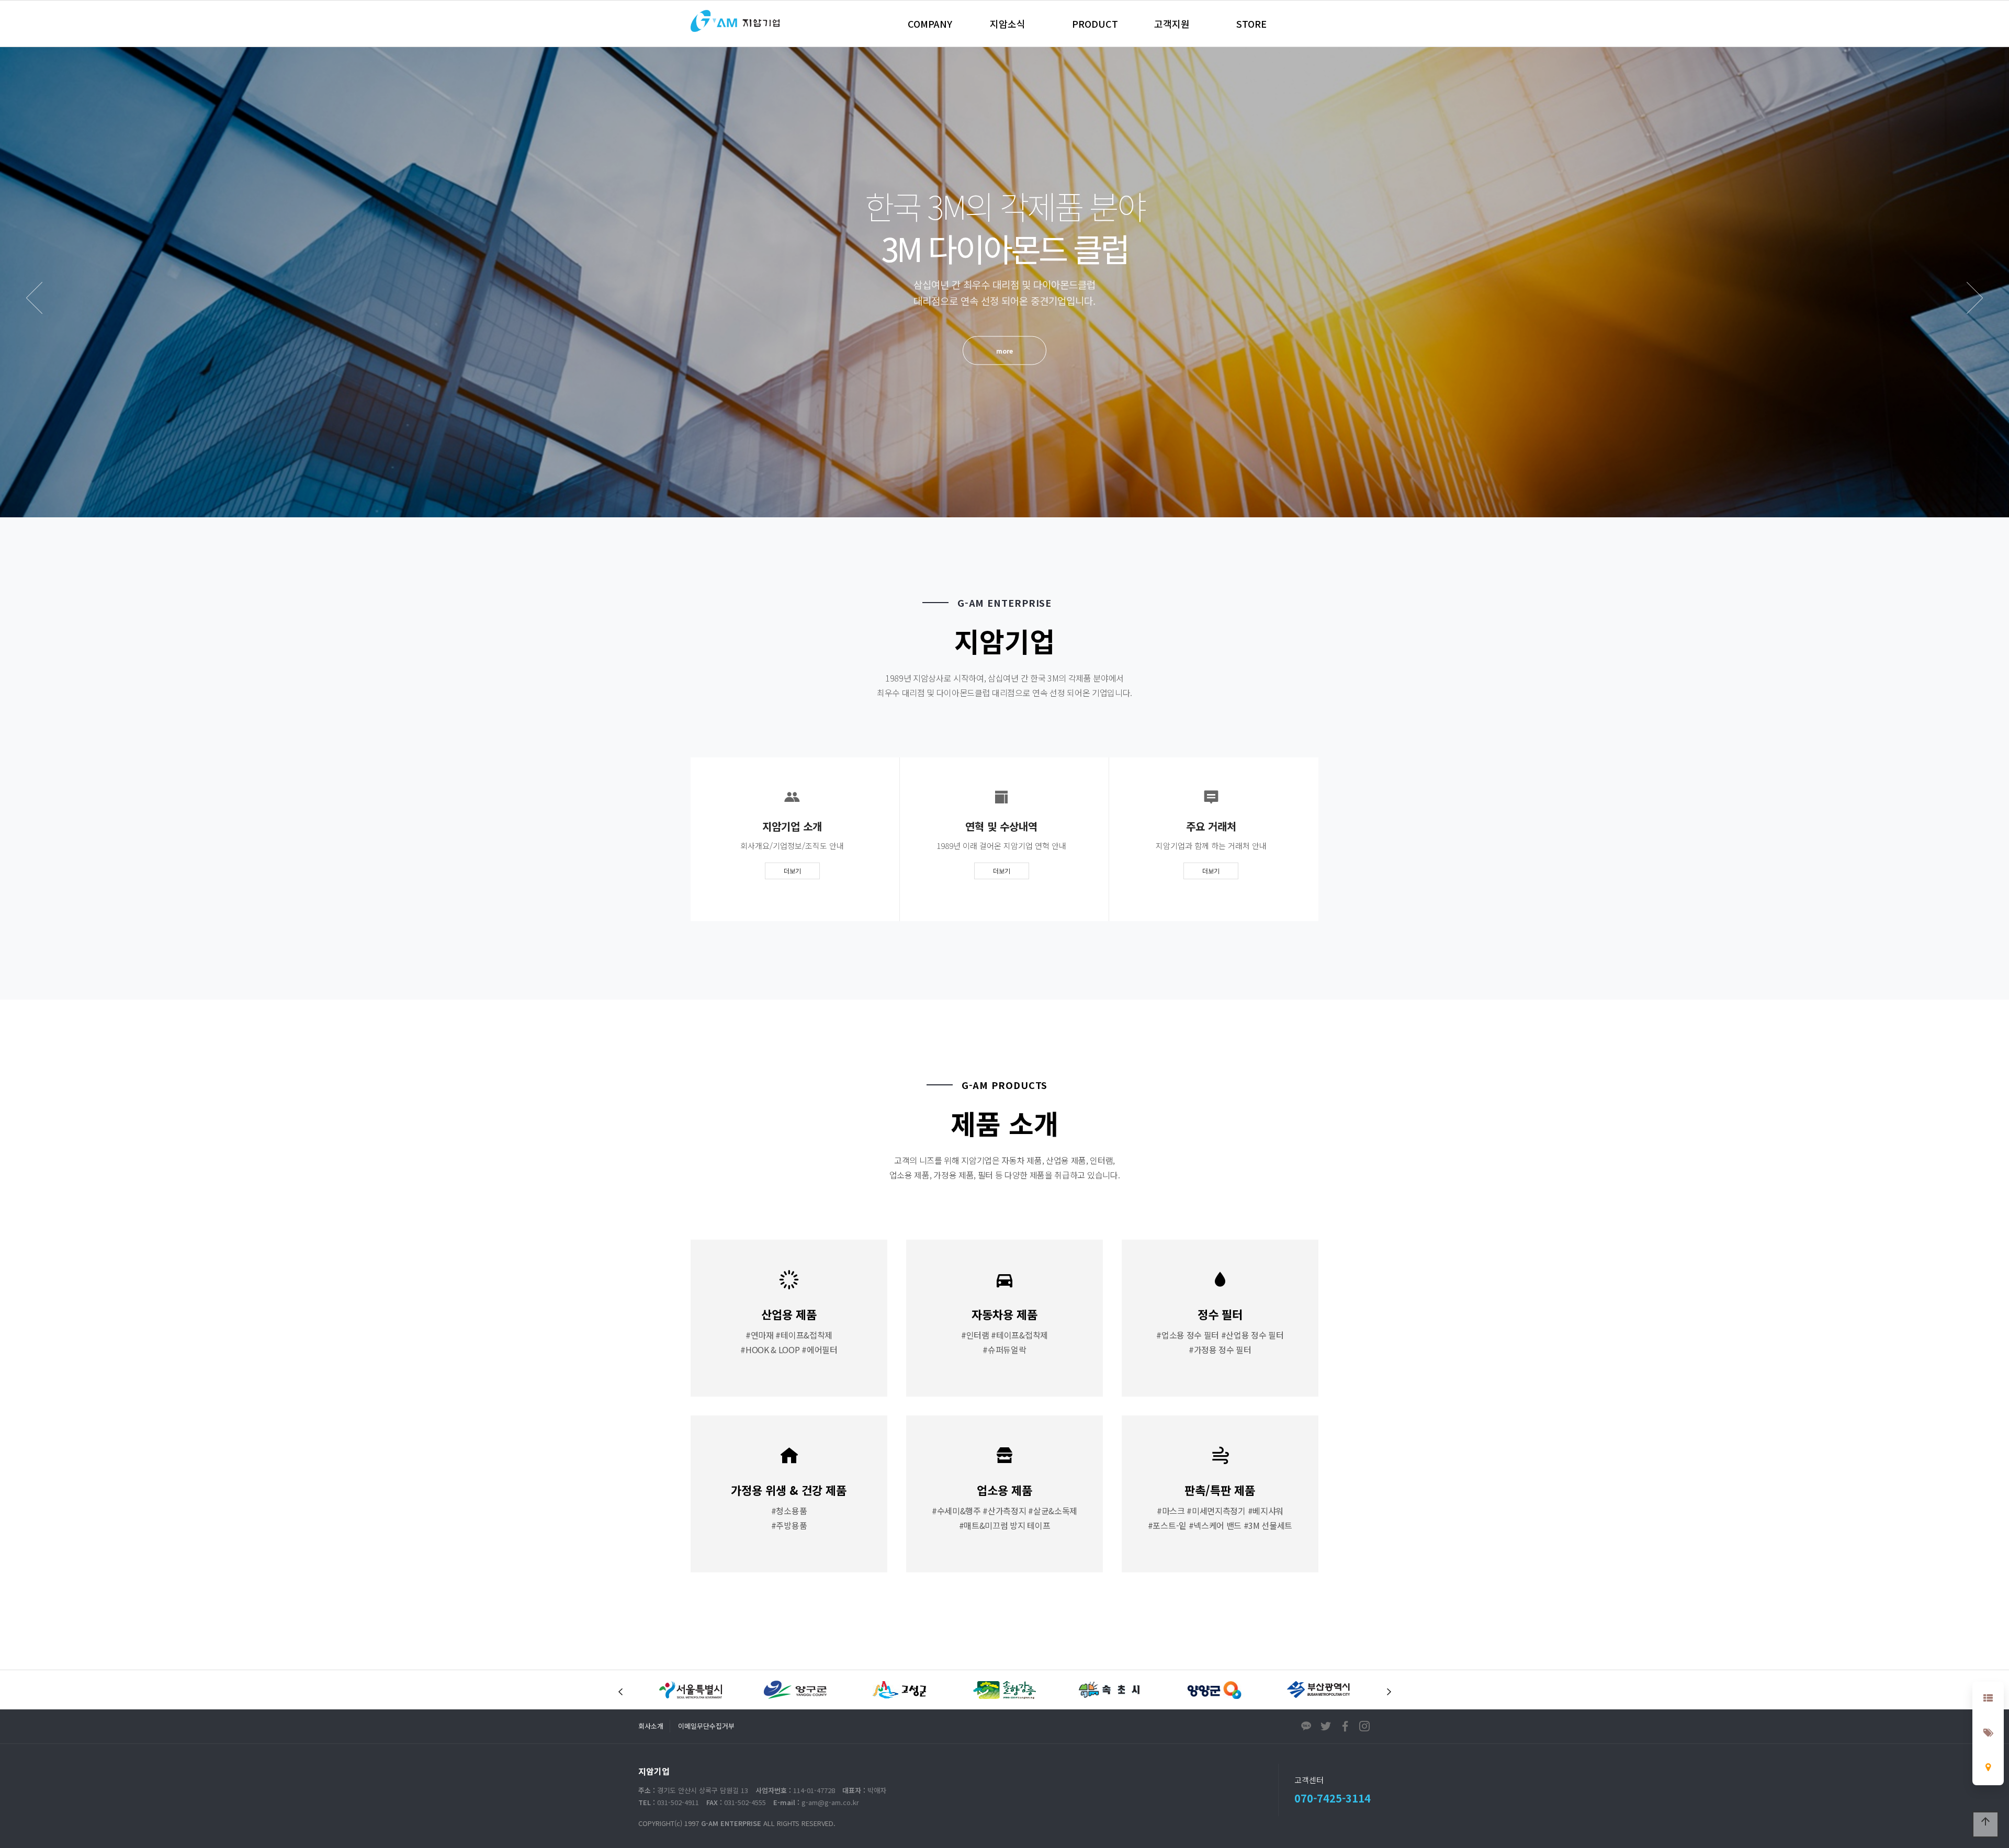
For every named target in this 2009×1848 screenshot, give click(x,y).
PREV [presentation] (34, 298)
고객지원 (1172, 24)
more (1004, 342)
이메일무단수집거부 (706, 1726)
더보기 (792, 871)
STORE (1251, 24)
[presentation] (620, 1692)
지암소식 (1008, 24)
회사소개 (651, 1726)
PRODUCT (1095, 24)
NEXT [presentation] (1975, 298)
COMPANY (930, 24)
